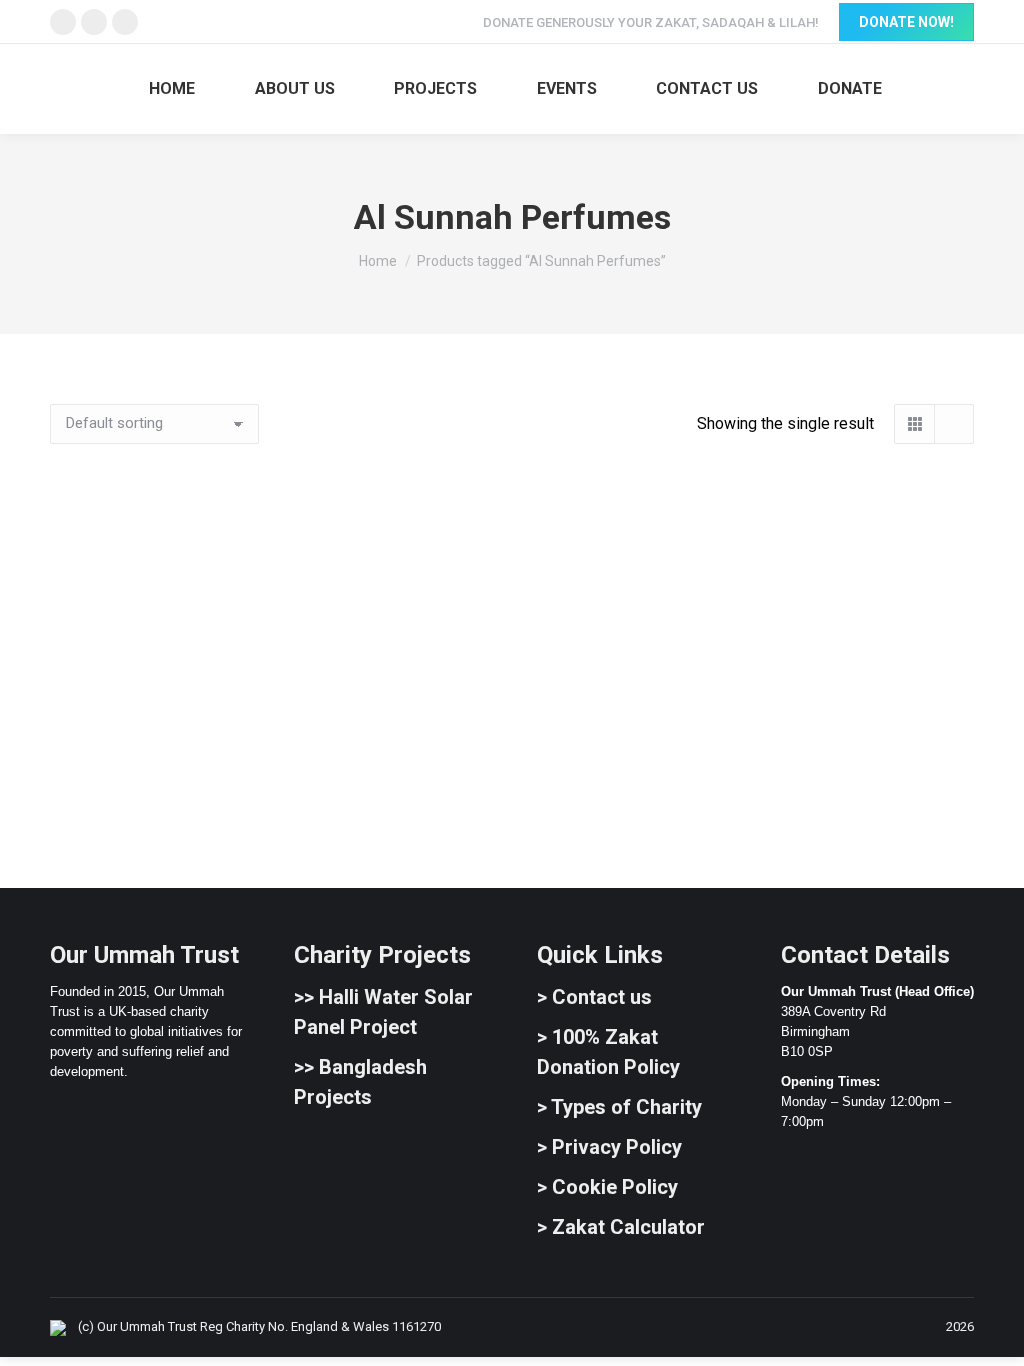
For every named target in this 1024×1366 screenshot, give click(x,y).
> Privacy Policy (609, 1147)
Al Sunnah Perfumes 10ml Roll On (192, 782)
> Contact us (594, 997)
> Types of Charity (619, 1107)
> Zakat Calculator (621, 1227)
